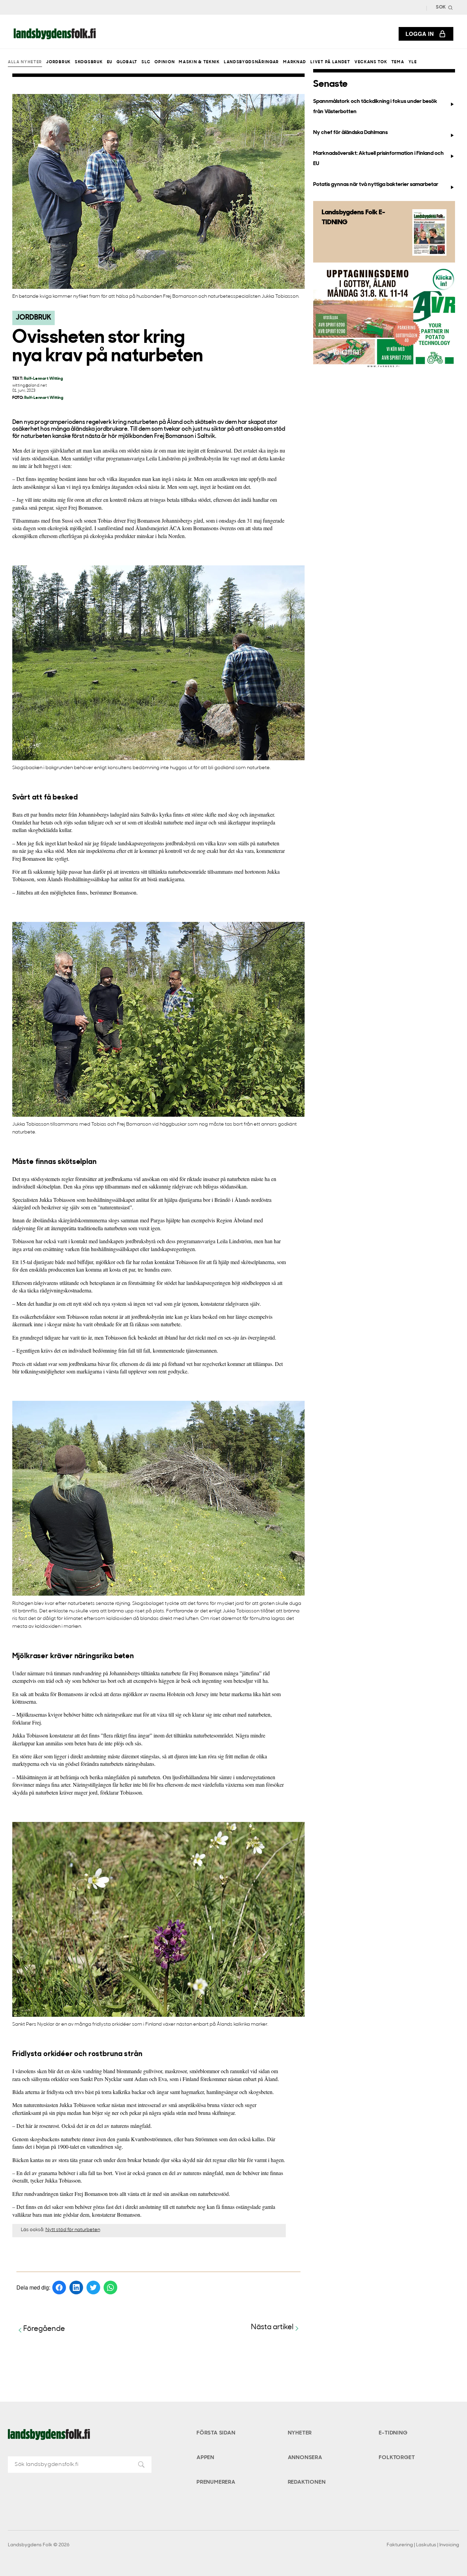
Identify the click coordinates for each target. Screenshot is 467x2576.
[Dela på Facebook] (59, 2287)
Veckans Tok (371, 62)
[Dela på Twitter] (93, 2287)
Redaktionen (307, 2482)
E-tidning (393, 2433)
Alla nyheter (25, 62)
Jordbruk (58, 62)
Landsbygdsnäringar (251, 62)
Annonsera (305, 2458)
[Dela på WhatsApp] (110, 2287)
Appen (205, 2458)
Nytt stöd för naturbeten (73, 2230)
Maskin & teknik (199, 62)
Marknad (295, 62)
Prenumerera (216, 2482)
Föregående (44, 2329)
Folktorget (397, 2458)
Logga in (420, 34)
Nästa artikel (272, 2327)
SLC (146, 62)
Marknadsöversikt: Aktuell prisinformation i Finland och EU (378, 158)
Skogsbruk (89, 62)
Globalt (127, 62)
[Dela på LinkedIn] (76, 2287)
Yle (413, 62)
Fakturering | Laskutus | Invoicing (423, 2545)
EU (110, 62)
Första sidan (216, 2433)
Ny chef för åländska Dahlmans (350, 133)
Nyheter (300, 2433)
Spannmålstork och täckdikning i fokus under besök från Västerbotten (375, 106)
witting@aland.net (30, 386)
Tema (398, 62)
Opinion (165, 62)
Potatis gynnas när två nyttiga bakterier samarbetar (376, 185)
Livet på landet (330, 62)
